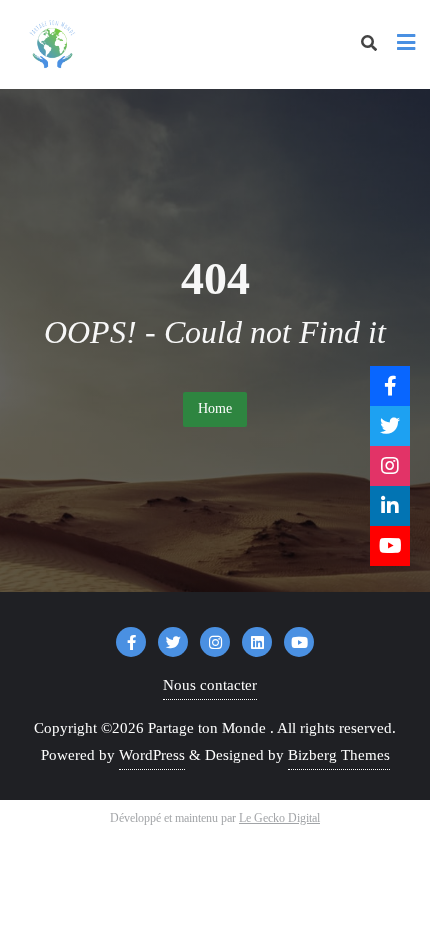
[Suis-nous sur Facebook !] (390, 386)
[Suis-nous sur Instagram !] (390, 466)
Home (215, 408)
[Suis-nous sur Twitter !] (390, 426)
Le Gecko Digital (279, 818)
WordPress (152, 755)
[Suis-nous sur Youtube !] (390, 546)
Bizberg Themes (339, 755)
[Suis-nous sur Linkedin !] (390, 506)
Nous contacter (210, 685)
